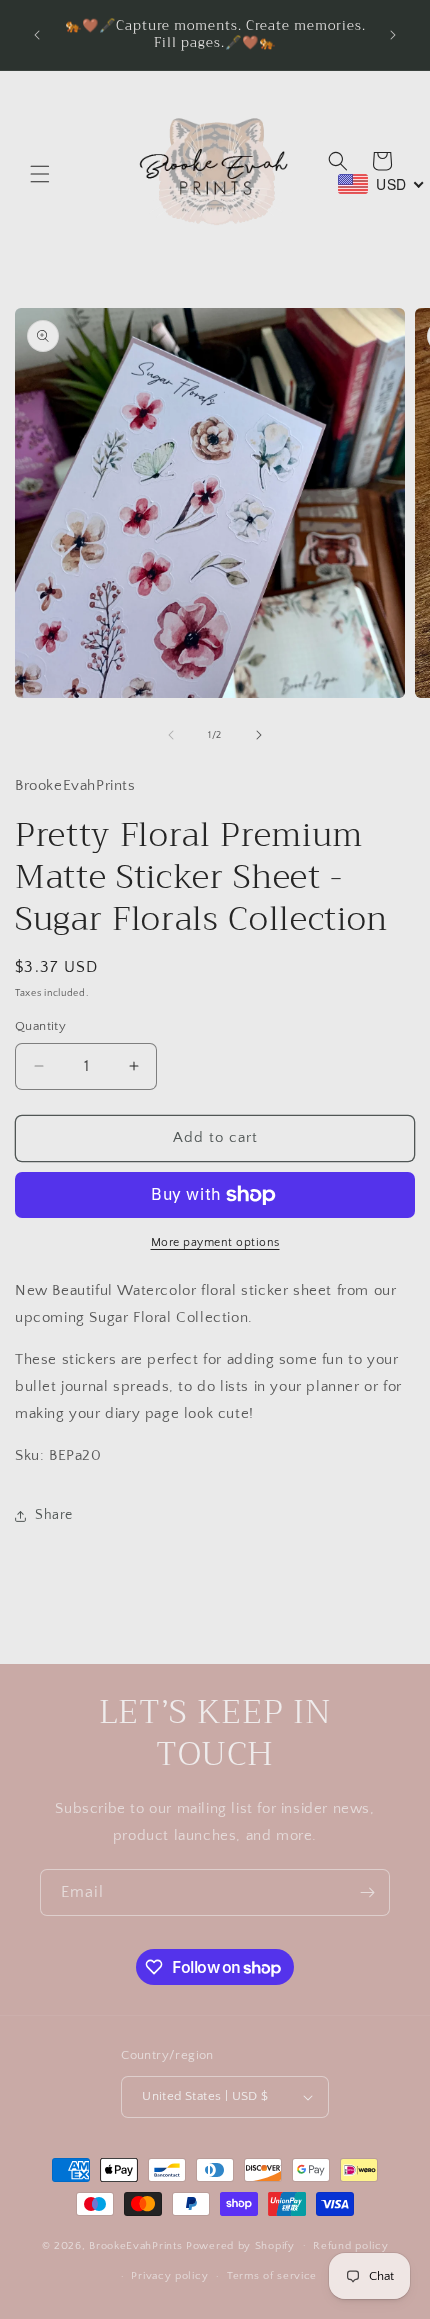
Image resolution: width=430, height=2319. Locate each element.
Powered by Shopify (240, 2245)
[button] (40, 174)
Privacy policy (169, 2276)
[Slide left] (171, 735)
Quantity (40, 1026)
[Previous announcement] (37, 35)
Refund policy (350, 2246)
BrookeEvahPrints (137, 2245)
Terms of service (272, 2276)
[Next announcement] (393, 35)
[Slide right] (259, 735)
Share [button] (54, 1515)
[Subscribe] (367, 1892)
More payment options (215, 1242)
